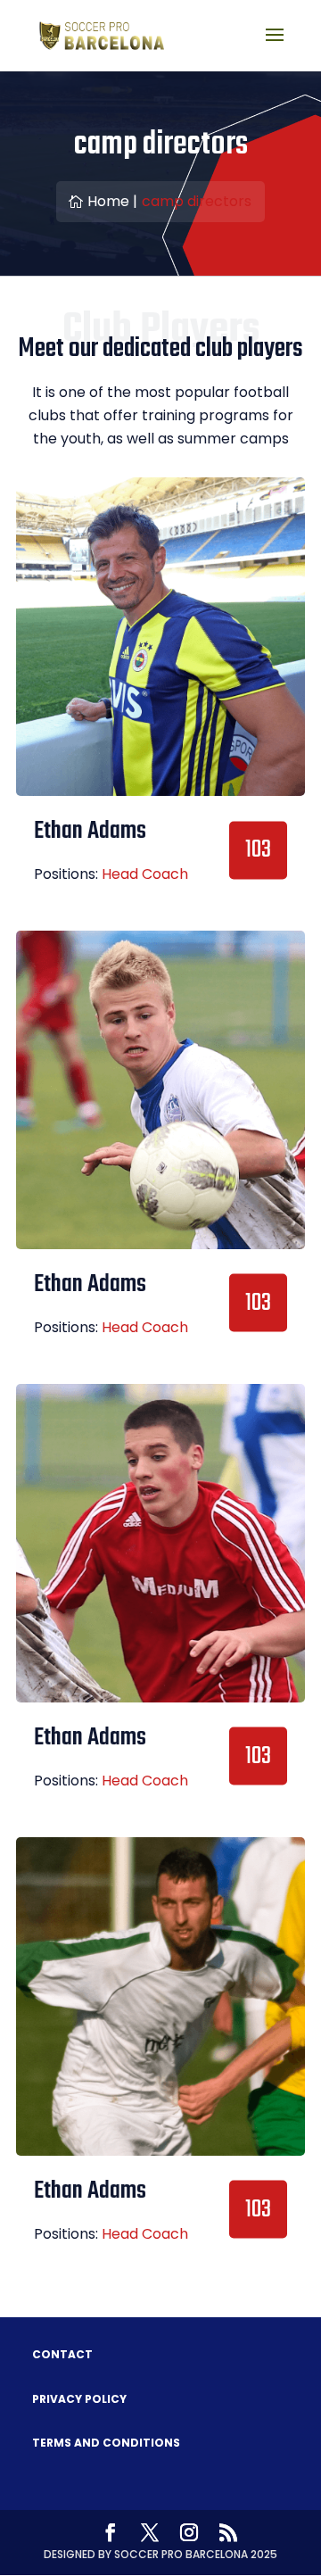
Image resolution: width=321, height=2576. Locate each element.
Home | (112, 201)
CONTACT (62, 2354)
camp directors (197, 201)
